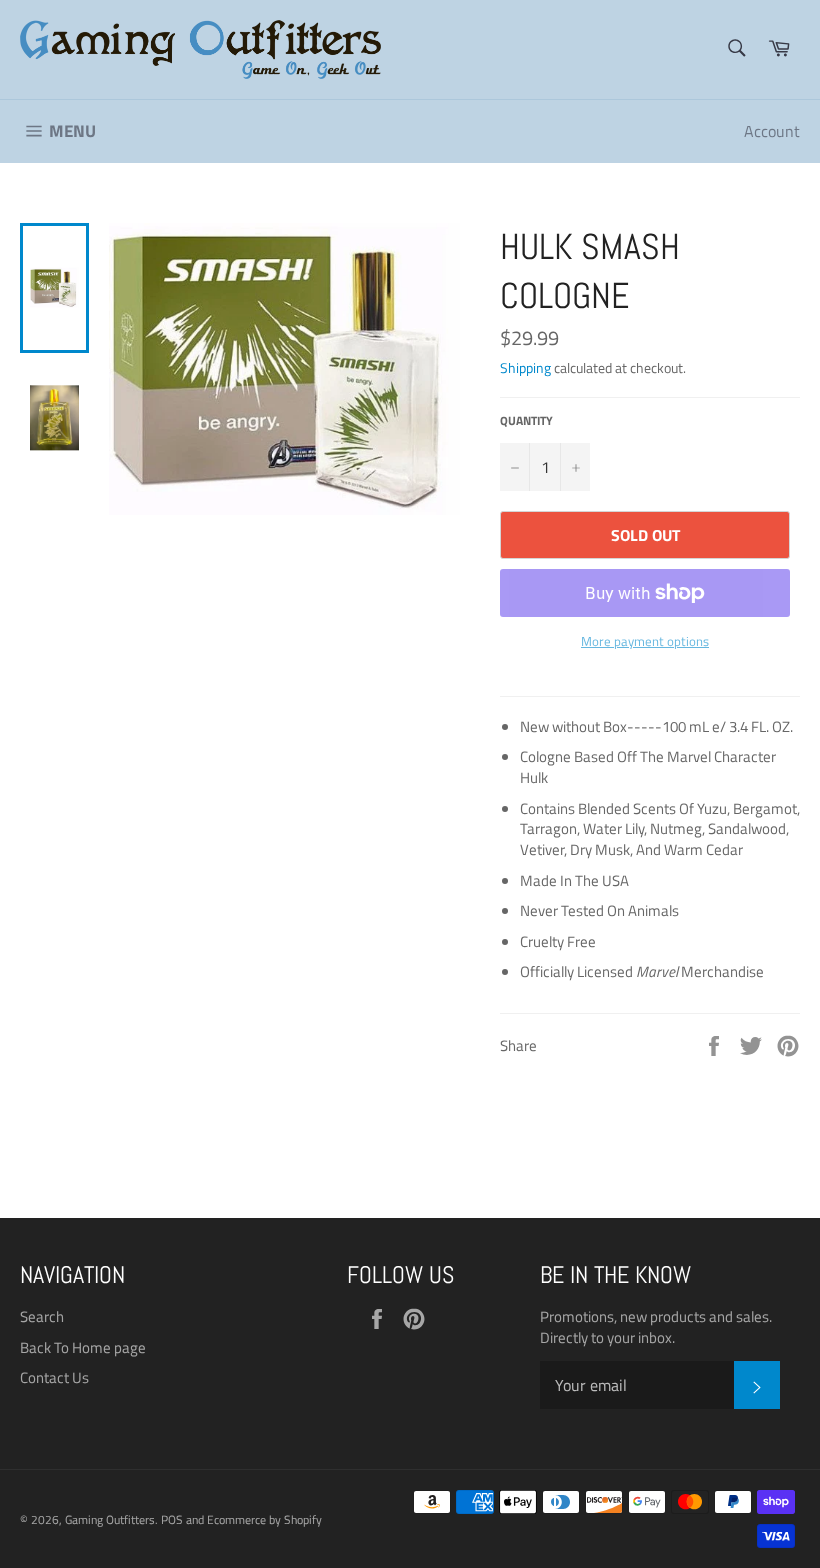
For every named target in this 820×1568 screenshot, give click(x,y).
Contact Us (54, 1377)
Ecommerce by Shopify (264, 1519)
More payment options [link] (645, 642)
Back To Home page (83, 1347)
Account (772, 131)
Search (42, 1316)
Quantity (526, 421)
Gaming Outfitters (110, 1519)
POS (172, 1519)
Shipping (525, 367)
